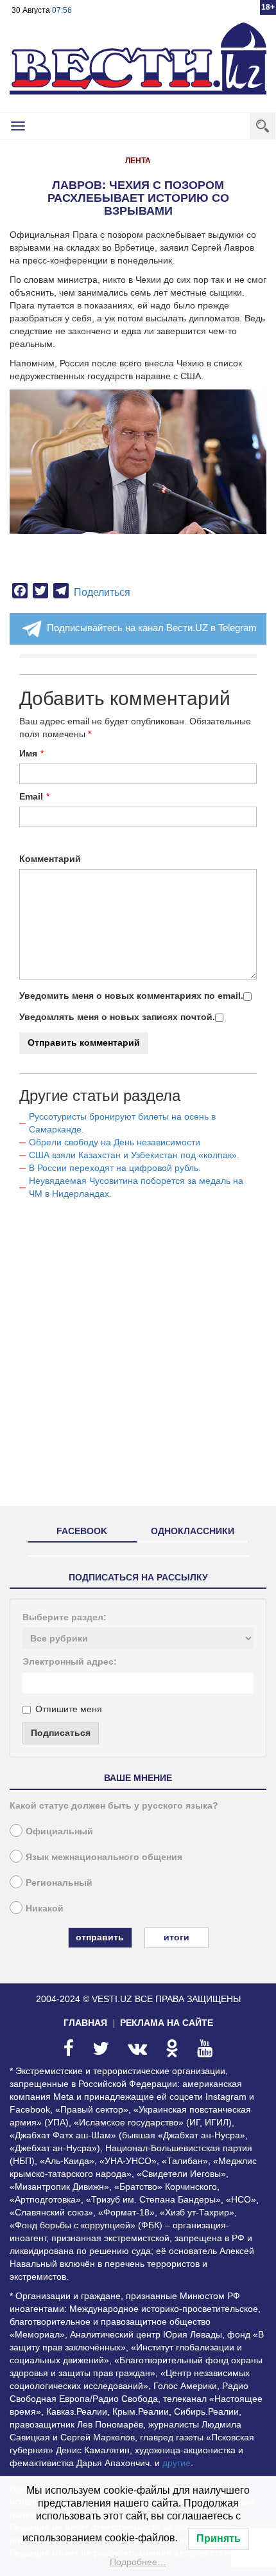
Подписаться (61, 1733)
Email (31, 796)
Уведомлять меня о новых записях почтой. (117, 1017)
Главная (85, 2023)
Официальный (59, 1831)
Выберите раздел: (65, 1617)
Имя (28, 753)
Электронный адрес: (70, 1661)
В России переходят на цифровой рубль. (115, 1168)
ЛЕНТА (138, 161)
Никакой (45, 1908)
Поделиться (102, 592)
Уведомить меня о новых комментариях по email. (131, 996)
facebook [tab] (82, 1531)
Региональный (59, 1883)
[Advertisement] (138, 1358)
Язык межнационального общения (104, 1857)
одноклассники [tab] (193, 1531)
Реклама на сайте (167, 2023)
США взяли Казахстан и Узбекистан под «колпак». (134, 1155)
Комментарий (50, 859)
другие (177, 2463)
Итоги (177, 1937)
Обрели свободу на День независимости (115, 1142)
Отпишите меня (69, 1709)
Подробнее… (138, 2562)
